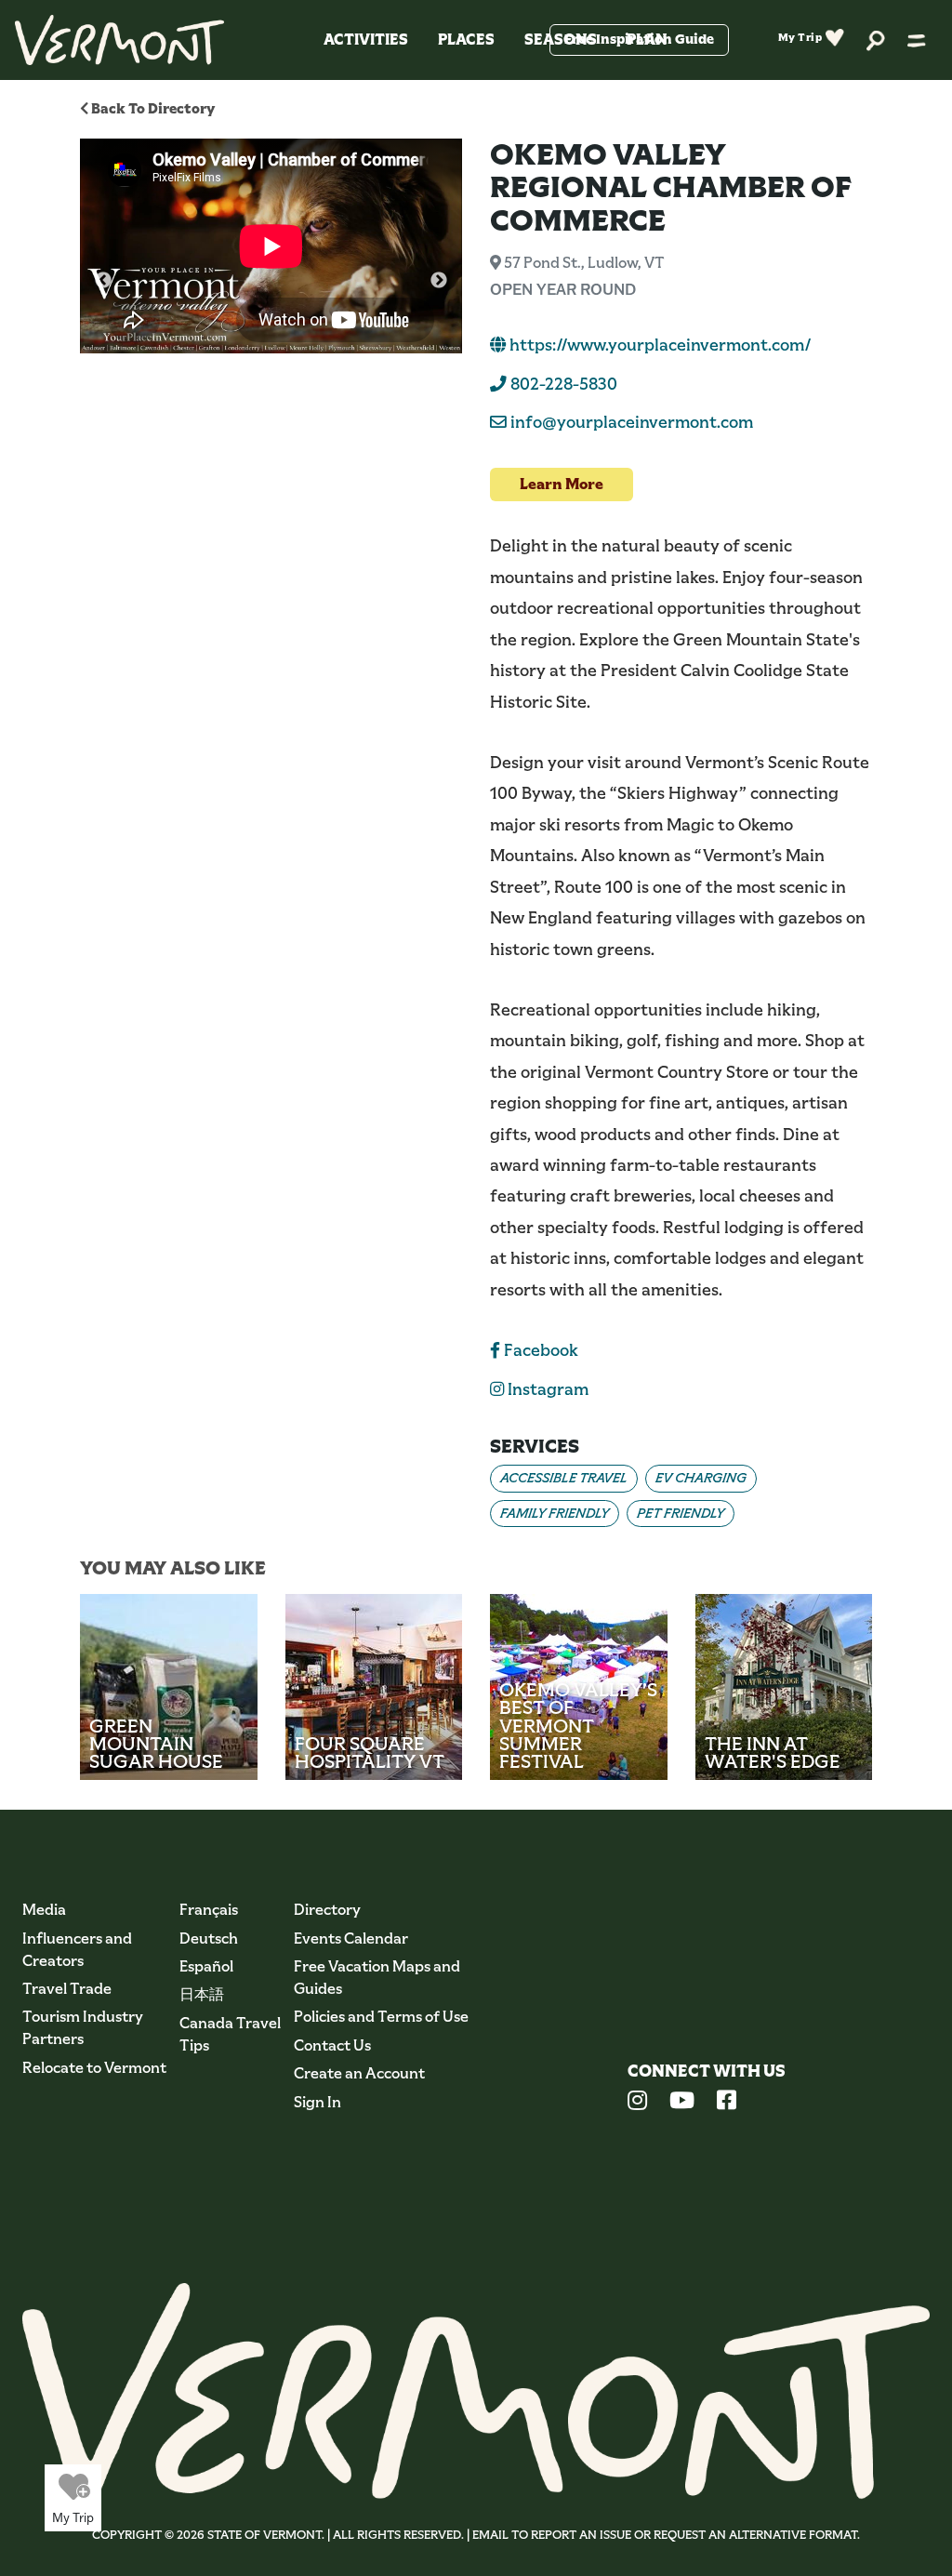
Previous (103, 281)
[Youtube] (682, 2103)
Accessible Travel (564, 1478)
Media (44, 1910)
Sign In (317, 2102)
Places (466, 40)
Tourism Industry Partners (83, 2028)
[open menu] (917, 40)
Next (439, 281)
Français (209, 1910)
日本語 (202, 1994)
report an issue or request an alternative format (694, 2535)
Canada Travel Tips (230, 2034)
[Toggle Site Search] (876, 40)
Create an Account (359, 2073)
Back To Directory (152, 108)
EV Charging (701, 1478)
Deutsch (209, 1939)
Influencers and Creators (77, 1950)
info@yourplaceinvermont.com (632, 422)
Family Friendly (555, 1513)
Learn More (562, 484)
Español (206, 1966)
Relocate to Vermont (94, 2068)
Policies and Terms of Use (381, 2017)
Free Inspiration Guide (639, 39)
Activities (366, 40)
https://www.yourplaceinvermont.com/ (659, 345)
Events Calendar (351, 1939)
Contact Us (332, 2045)
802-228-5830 (562, 384)
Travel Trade (67, 1989)
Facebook (539, 1350)
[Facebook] (727, 2103)
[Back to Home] (119, 40)
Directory (327, 1910)
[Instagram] (637, 2103)
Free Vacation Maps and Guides (377, 1978)
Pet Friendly (681, 1513)
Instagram (546, 1389)
